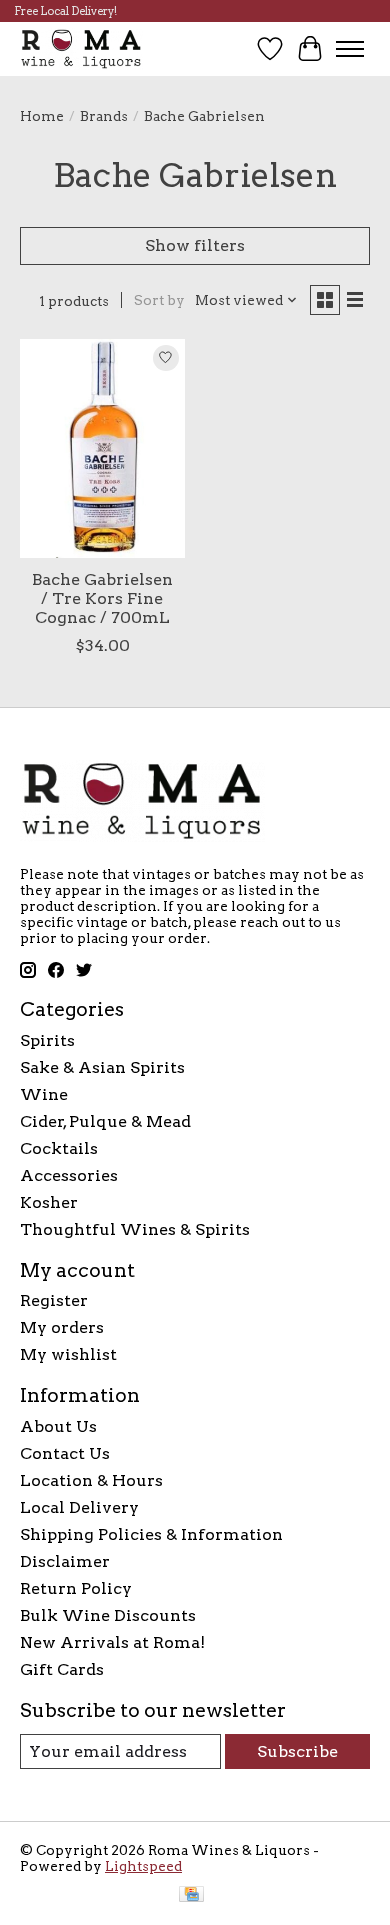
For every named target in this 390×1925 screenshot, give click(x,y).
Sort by (159, 300)
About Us (58, 1426)
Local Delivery (79, 1507)
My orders (62, 1327)
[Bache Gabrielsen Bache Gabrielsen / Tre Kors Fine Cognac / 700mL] (102, 448)
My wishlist (68, 1354)
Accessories (69, 1175)
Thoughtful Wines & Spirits (135, 1229)
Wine (44, 1094)
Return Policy (76, 1588)
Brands (104, 116)
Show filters (195, 245)
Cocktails (59, 1148)
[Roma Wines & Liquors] (81, 48)
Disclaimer (65, 1561)
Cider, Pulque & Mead (105, 1121)
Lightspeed (143, 1866)
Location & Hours (91, 1480)
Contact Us (65, 1453)
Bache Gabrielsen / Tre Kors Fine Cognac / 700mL (102, 598)
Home (42, 116)
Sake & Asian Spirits (102, 1067)
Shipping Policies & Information (151, 1534)
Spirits (47, 1040)
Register (54, 1300)
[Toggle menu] (350, 49)
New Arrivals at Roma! (112, 1642)
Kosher (49, 1202)
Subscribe (297, 1751)
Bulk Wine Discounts (108, 1615)
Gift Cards (62, 1669)
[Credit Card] (191, 1895)
